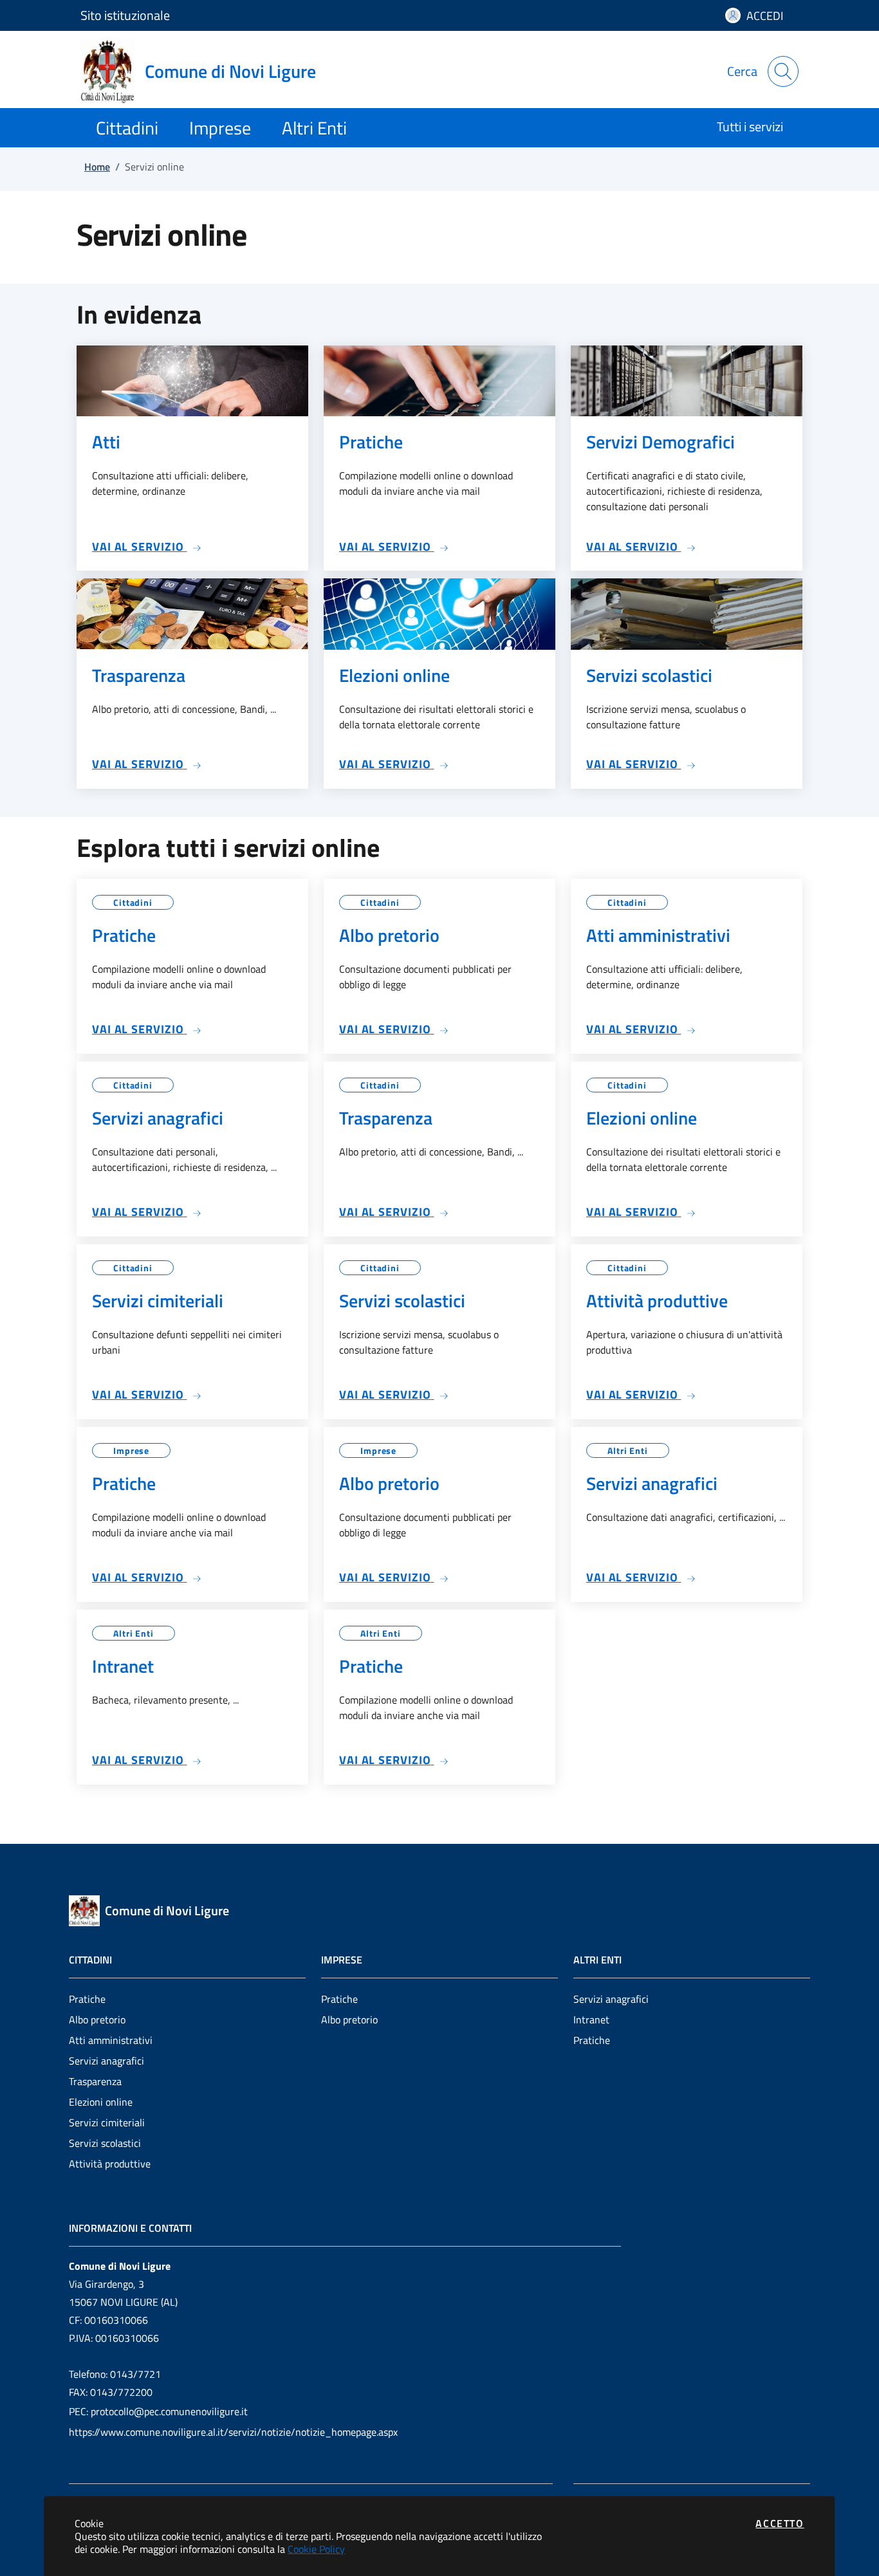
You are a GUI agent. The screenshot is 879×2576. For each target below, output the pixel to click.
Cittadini (133, 902)
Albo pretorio (97, 2019)
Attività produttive (110, 2164)
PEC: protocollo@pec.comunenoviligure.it (158, 2411)
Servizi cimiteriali (107, 2122)
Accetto (780, 2523)
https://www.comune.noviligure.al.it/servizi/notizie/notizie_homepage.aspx (233, 2432)
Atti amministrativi (111, 2040)
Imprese (131, 1450)
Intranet (591, 2019)
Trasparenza (95, 2081)
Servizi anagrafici (106, 2061)
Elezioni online (101, 2102)
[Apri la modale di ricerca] (783, 71)
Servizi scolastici (105, 2143)
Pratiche (87, 1999)
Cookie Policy (316, 2549)
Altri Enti (628, 1450)
